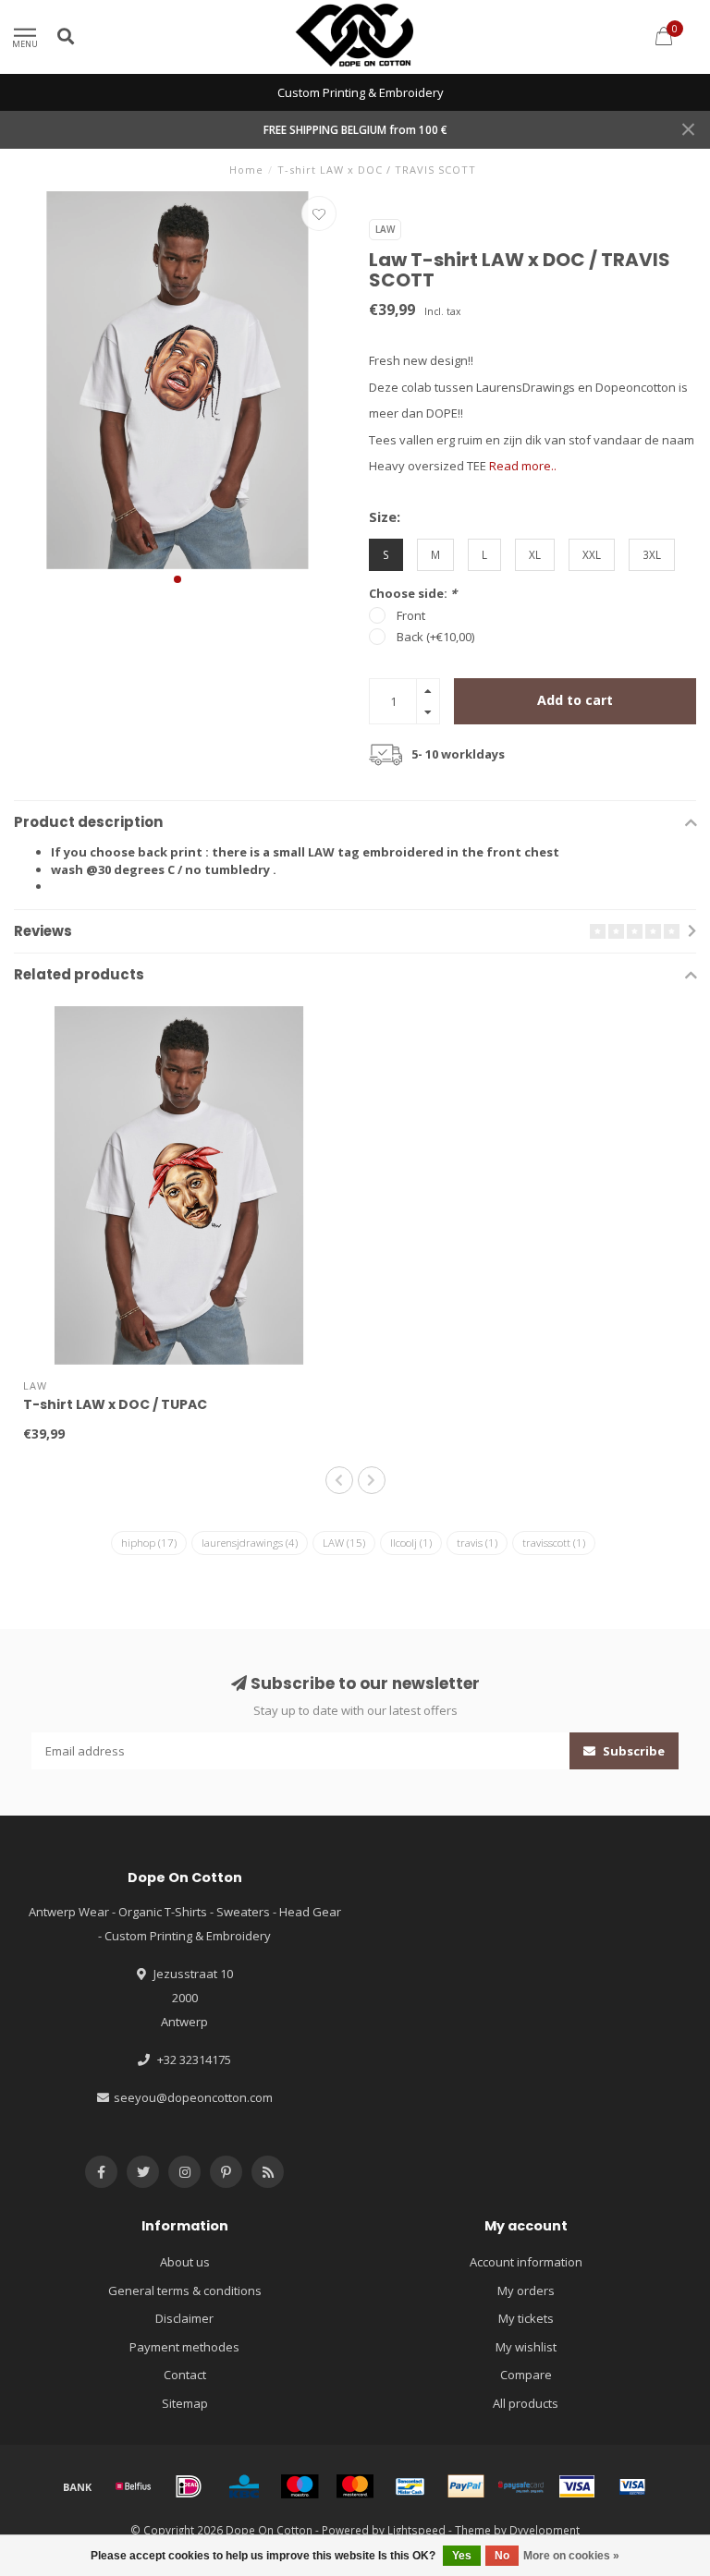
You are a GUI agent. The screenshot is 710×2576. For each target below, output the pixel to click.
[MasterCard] (355, 2486)
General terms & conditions (185, 2290)
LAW (344, 1543)
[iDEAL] (189, 2486)
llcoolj (411, 1543)
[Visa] (577, 2486)
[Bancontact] (410, 2486)
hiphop (149, 1543)
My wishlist (526, 2347)
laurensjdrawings (250, 1543)
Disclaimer (184, 2318)
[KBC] (244, 2486)
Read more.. (523, 466)
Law (385, 229)
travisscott (554, 1543)
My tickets (526, 2318)
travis (477, 1543)
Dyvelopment (545, 2530)
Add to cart (575, 700)
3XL (652, 554)
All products (526, 2403)
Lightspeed (416, 2530)
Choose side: (413, 593)
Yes (462, 2556)
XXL (592, 554)
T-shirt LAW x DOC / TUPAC (115, 1404)
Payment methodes (184, 2347)
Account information (526, 2262)
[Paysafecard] (521, 2486)
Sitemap (185, 2403)
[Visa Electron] (632, 2486)
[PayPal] (466, 2486)
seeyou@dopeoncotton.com (193, 2097)
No (502, 2556)
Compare (526, 2375)
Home (246, 170)
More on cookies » (571, 2556)
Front (411, 615)
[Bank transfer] (78, 2486)
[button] (177, 579)
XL (535, 554)
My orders (526, 2290)
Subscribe (632, 1751)
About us (185, 2262)
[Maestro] (300, 2486)
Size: (385, 516)
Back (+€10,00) (435, 637)
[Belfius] (133, 2486)
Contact (185, 2375)
